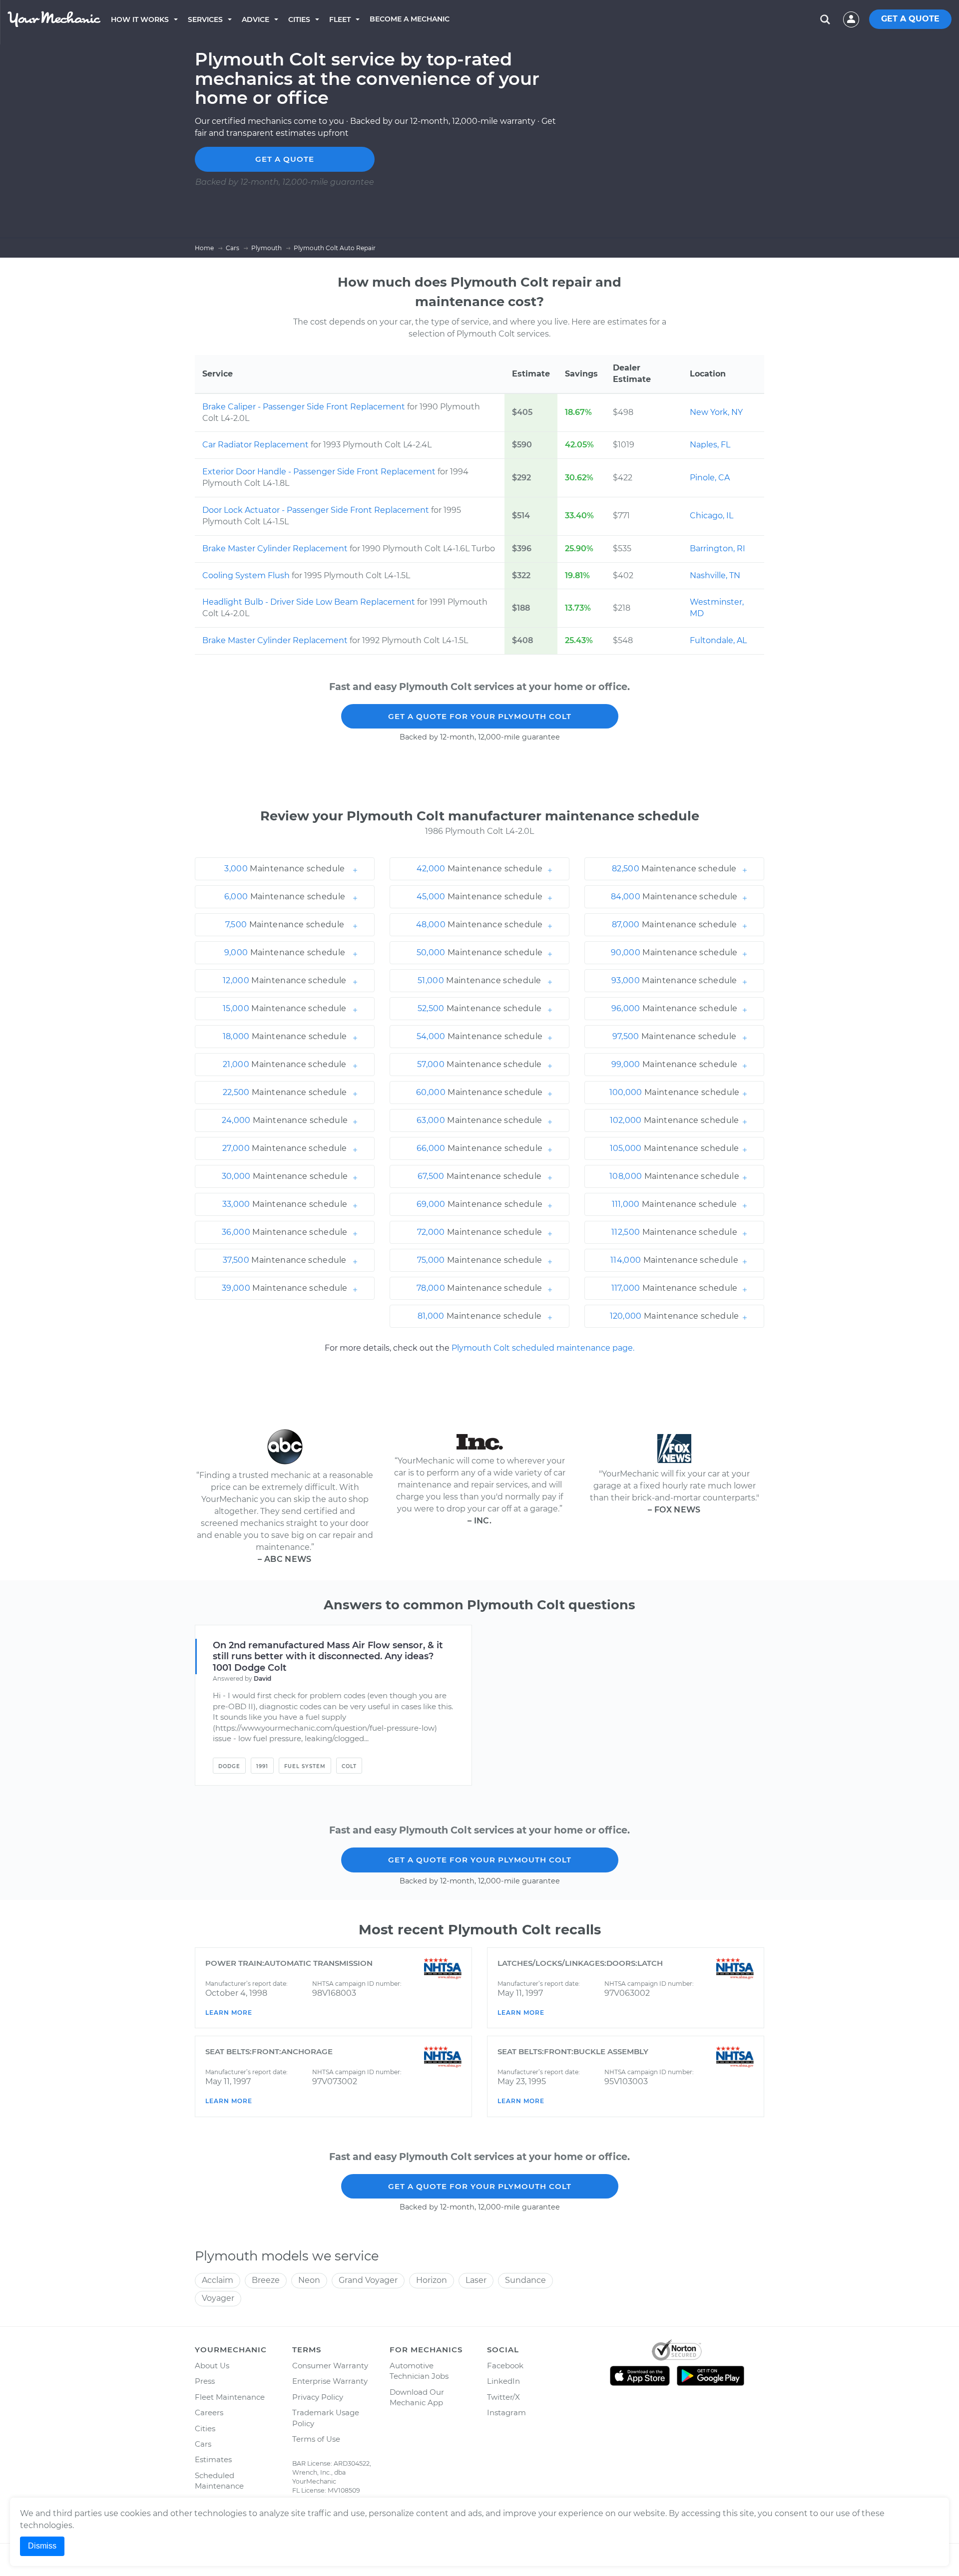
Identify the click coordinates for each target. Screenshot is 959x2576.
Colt (349, 1766)
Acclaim (218, 2280)
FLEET (340, 19)
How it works (140, 19)
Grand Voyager (368, 2280)
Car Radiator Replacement (256, 445)
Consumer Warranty (330, 2366)
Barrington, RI (718, 549)
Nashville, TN (715, 575)
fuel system (305, 1766)
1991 (262, 1766)
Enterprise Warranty (330, 2381)
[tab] (285, 869)
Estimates (213, 2459)
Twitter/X (503, 2397)
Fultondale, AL (718, 640)
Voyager (218, 2298)
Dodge (229, 1766)
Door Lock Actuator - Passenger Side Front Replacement (317, 510)
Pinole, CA (710, 478)
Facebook (505, 2366)
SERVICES (205, 19)
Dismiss (42, 2546)
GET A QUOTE (910, 19)
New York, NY (716, 412)
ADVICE (255, 19)
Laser (476, 2280)
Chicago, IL (712, 516)
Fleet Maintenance (230, 2397)
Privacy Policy (318, 2397)
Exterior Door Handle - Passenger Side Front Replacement (320, 472)
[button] (285, 869)
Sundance (525, 2280)
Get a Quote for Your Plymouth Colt (480, 716)
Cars (203, 2444)
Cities (299, 19)
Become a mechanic (410, 19)
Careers (209, 2412)
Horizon (432, 2280)
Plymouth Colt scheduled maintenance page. (543, 1348)
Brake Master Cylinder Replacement (276, 549)
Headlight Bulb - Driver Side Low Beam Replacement (310, 602)
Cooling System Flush (247, 575)
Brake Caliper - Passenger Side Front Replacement (305, 407)
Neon (309, 2280)
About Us (212, 2366)
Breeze (266, 2280)
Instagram (506, 2412)
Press (205, 2381)
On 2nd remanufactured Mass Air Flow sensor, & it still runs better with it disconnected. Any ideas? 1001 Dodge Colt (328, 1657)
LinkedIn (503, 2381)
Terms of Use (316, 2439)
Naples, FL (710, 445)
